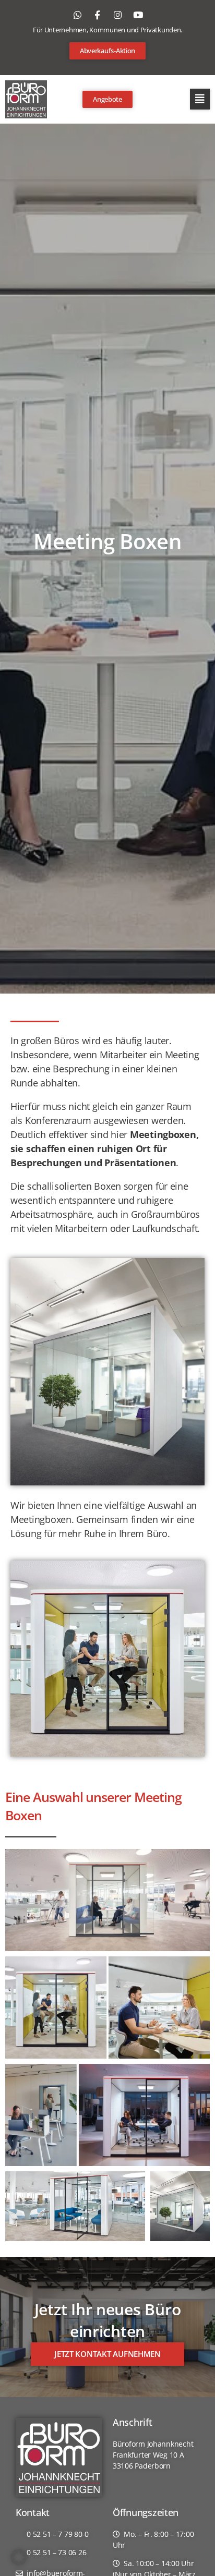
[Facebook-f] (98, 15)
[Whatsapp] (77, 15)
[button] (200, 99)
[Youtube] (138, 15)
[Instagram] (117, 15)
